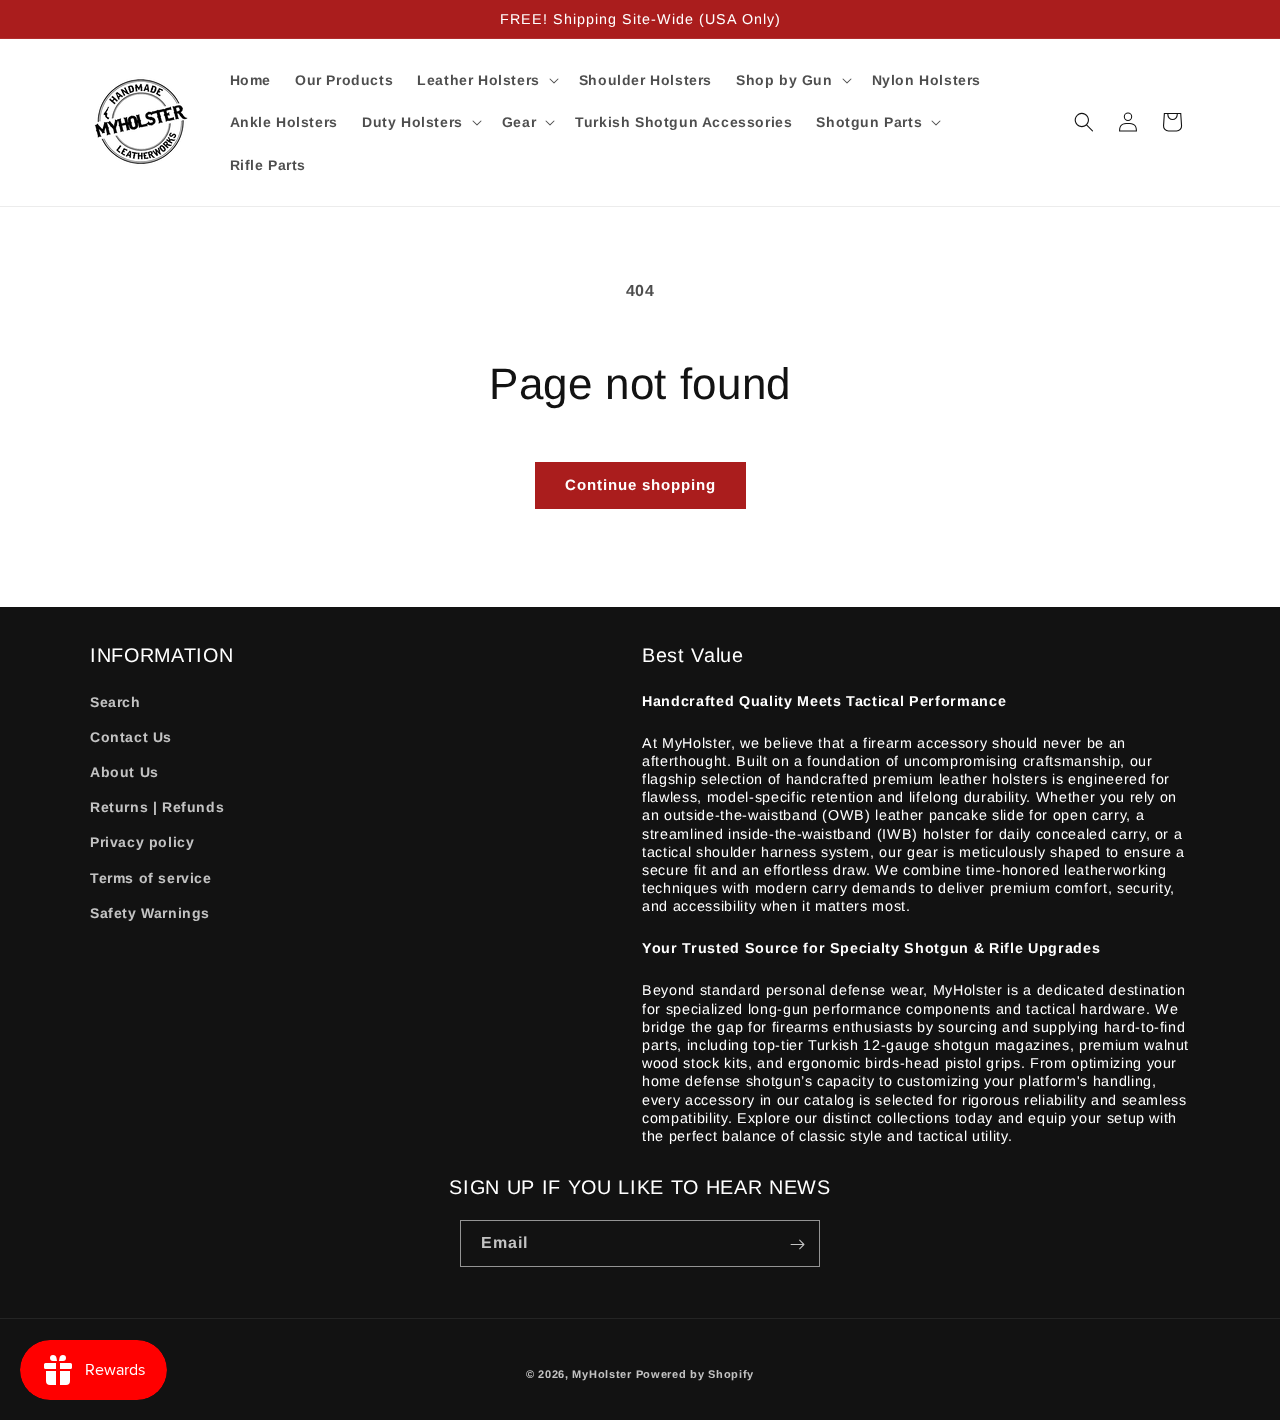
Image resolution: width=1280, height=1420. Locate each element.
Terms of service (151, 878)
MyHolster (601, 1374)
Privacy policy (142, 843)
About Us (124, 772)
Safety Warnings (150, 913)
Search (115, 702)
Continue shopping (640, 484)
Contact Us (131, 737)
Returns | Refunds (157, 808)
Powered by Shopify (695, 1374)
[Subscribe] (797, 1244)
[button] (486, 80)
